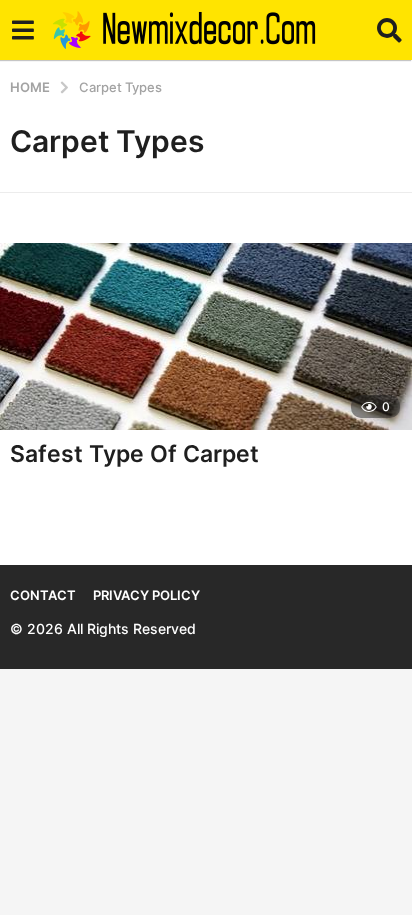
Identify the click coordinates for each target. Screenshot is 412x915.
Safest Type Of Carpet (134, 454)
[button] (22, 30)
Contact (43, 595)
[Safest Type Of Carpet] (206, 336)
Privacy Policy (146, 595)
